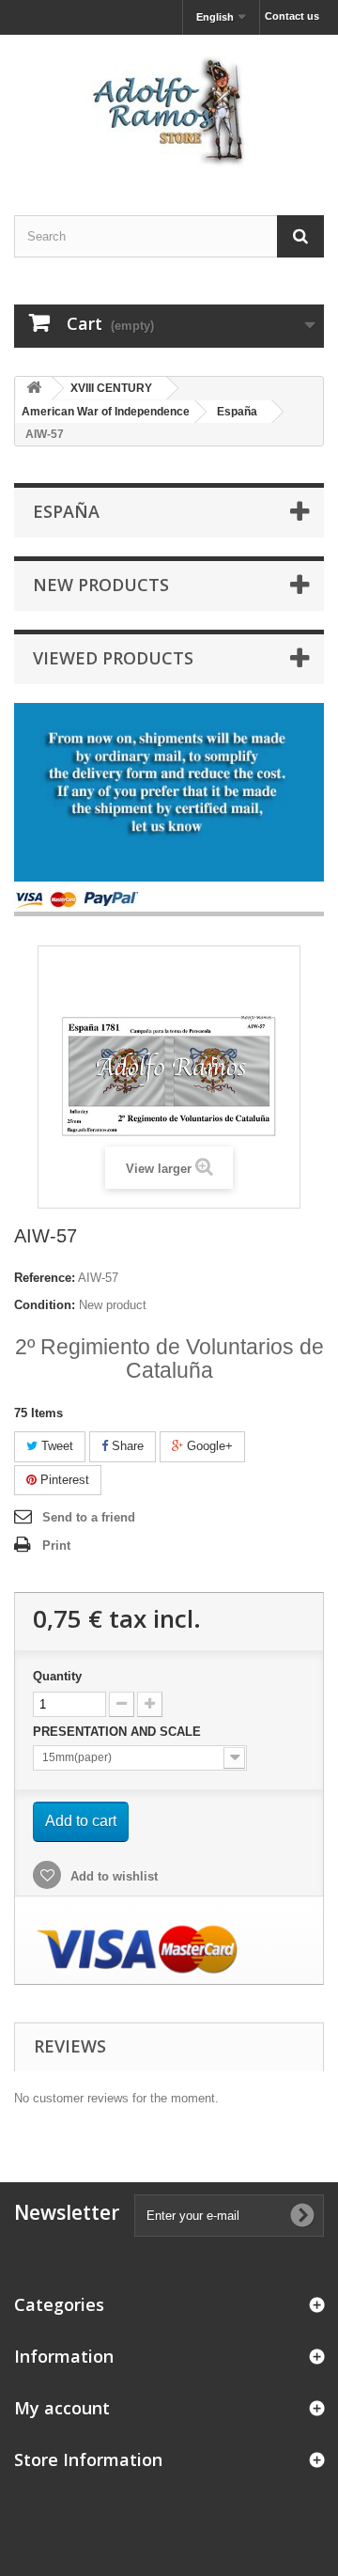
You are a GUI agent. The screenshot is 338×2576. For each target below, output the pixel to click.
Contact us (292, 16)
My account (62, 2408)
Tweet (55, 1446)
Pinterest (63, 1480)
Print (56, 1546)
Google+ (208, 1446)
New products (101, 585)
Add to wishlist (112, 1876)
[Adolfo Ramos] (169, 109)
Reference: (45, 1278)
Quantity (57, 1676)
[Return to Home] (34, 389)
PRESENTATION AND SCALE (119, 1732)
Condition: (45, 1305)
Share (126, 1446)
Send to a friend (89, 1517)
